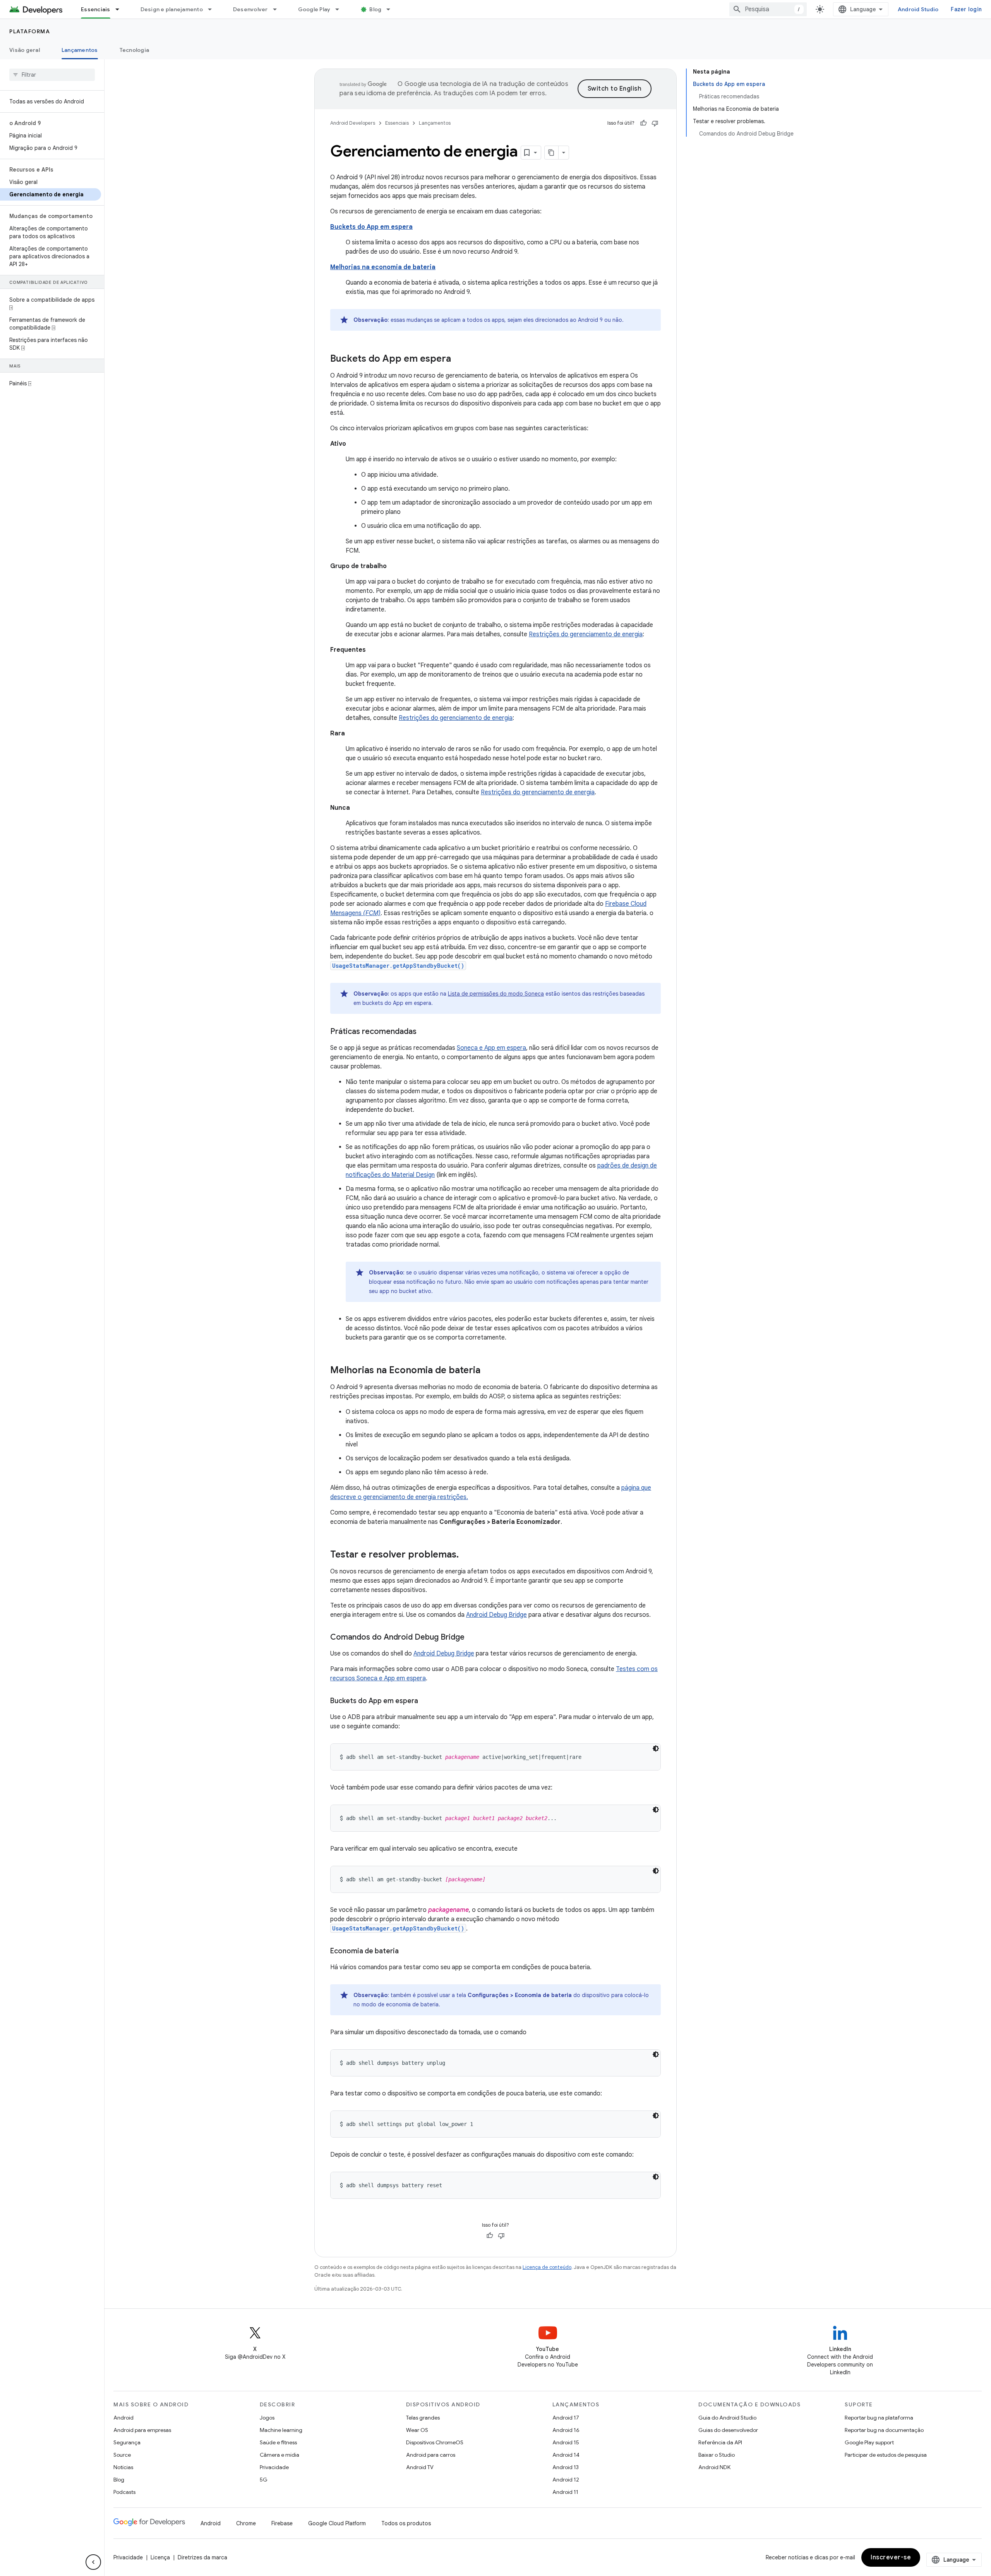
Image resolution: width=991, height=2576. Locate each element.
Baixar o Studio (717, 2455)
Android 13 (566, 2467)
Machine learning (281, 2430)
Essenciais (96, 9)
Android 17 (566, 2418)
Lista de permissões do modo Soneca (496, 994)
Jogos (267, 2418)
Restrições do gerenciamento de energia (586, 634)
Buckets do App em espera (371, 227)
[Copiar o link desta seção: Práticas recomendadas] (424, 1032)
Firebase (282, 2523)
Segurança (127, 2442)
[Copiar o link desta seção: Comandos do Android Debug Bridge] (472, 1638)
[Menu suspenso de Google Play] (341, 9)
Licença (160, 2557)
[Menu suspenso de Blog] (392, 9)
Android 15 (566, 2442)
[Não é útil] (655, 123)
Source (122, 2455)
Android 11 (565, 2492)
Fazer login (966, 9)
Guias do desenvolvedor (728, 2430)
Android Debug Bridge (496, 1615)
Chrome (246, 2523)
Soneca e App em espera (491, 1048)
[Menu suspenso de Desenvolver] (278, 9)
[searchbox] (52, 75)
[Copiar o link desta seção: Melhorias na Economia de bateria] (488, 1371)
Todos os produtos (406, 2523)
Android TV (420, 2467)
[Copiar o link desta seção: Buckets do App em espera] (459, 359)
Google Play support (869, 2442)
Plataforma (30, 31)
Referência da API (720, 2442)
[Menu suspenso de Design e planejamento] (213, 9)
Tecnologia (135, 50)
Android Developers (353, 123)
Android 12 (566, 2480)
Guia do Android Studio (727, 2418)
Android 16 (566, 2430)
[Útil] (643, 123)
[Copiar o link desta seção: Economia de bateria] (406, 1952)
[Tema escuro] (656, 1748)
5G (264, 2480)
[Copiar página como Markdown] (552, 153)
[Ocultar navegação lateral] (93, 2562)
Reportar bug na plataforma (879, 2418)
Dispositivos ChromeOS (435, 2442)
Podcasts (124, 2492)
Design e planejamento (172, 9)
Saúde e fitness (278, 2442)
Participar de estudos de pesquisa (886, 2455)
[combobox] (768, 9)
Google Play (314, 9)
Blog (375, 9)
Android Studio (918, 9)
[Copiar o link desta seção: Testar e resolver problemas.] (466, 1555)
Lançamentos (80, 50)
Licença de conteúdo (547, 2267)
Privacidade (274, 2467)
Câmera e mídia (279, 2455)
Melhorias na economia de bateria (383, 267)
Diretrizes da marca (202, 2557)
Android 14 (566, 2455)
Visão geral (25, 50)
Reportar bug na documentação (884, 2430)
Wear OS (417, 2430)
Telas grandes (423, 2418)
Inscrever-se (891, 2557)
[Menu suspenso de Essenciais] (121, 9)
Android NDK (714, 2467)
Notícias (123, 2467)
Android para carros (431, 2455)
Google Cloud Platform (337, 2523)
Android (123, 2418)
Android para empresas (142, 2430)
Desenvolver (250, 9)
